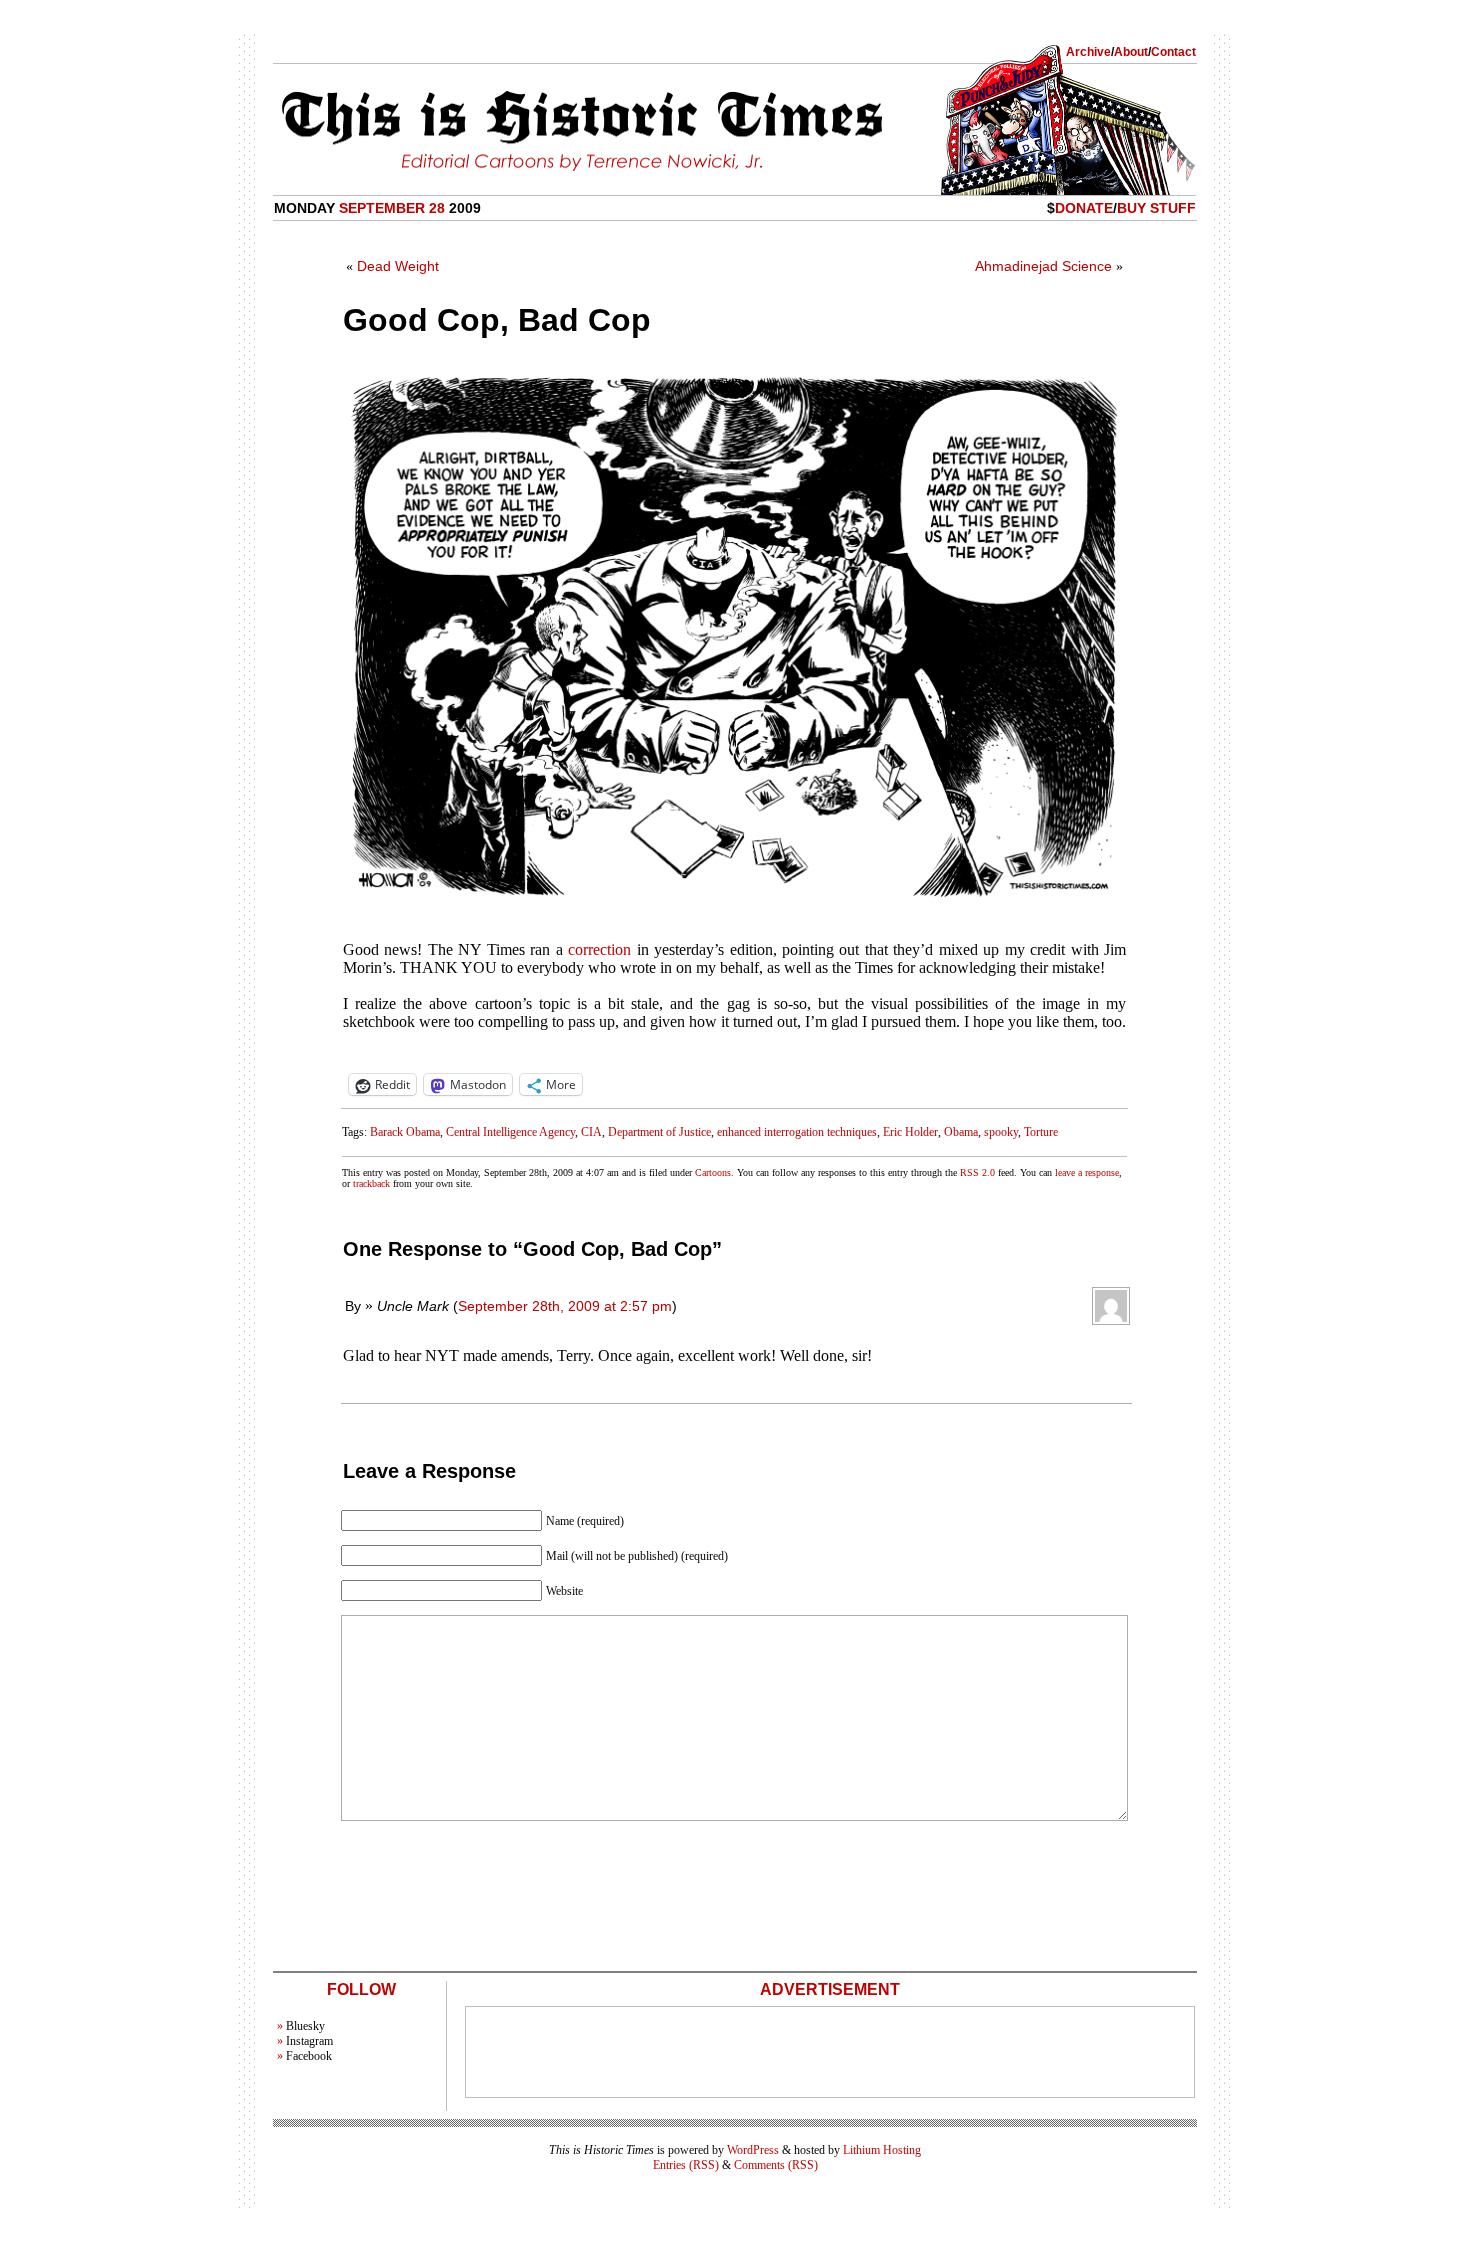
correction (599, 949)
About (1131, 52)
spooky (1001, 1132)
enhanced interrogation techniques (797, 1132)
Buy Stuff (1156, 208)
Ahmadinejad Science (1043, 266)
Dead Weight (398, 266)
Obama (961, 1132)
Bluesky (305, 2026)
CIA (591, 1132)
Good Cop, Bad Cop (497, 320)
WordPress (753, 2150)
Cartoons (713, 1172)
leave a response (1087, 1172)
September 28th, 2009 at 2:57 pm (565, 1306)
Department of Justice (659, 1132)
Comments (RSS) (776, 2165)
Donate (1084, 208)
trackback (371, 1183)
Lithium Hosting (882, 2150)
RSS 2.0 (977, 1172)
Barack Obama (405, 1132)
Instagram (309, 2041)
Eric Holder (910, 1132)
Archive (1088, 52)
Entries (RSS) (686, 2165)
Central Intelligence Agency (510, 1132)
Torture (1041, 1132)
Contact (1173, 52)
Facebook (309, 2056)
